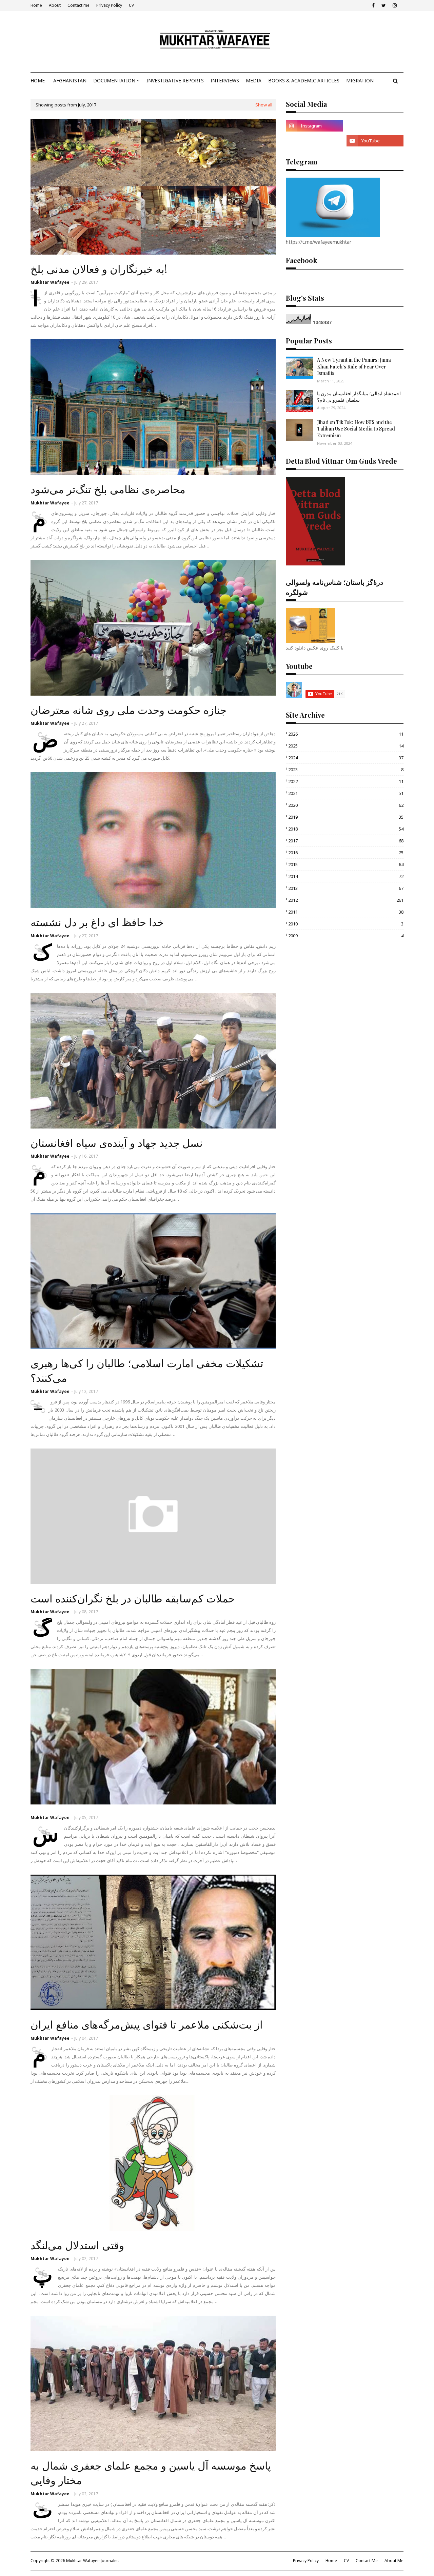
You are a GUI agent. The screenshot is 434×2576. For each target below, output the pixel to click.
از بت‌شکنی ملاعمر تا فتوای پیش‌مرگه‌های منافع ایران (147, 2024)
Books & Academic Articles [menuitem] (304, 81)
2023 (346, 770)
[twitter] (384, 5)
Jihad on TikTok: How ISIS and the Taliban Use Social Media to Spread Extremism (356, 429)
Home (36, 5)
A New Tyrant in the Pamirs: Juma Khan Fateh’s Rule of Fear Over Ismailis (354, 366)
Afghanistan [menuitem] (70, 81)
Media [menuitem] (254, 81)
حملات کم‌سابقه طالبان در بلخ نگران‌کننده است (133, 1598)
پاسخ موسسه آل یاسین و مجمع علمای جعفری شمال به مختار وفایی (151, 2472)
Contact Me (367, 2561)
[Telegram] (375, 126)
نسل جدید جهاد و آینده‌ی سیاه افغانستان (117, 1142)
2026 (346, 734)
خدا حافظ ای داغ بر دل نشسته (97, 922)
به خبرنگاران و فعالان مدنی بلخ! (99, 268)
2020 (346, 805)
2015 (346, 864)
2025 (346, 746)
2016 (346, 853)
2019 (346, 817)
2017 (346, 841)
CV (131, 5)
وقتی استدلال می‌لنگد (77, 2245)
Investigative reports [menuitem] (175, 81)
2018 (346, 829)
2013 (346, 888)
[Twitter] (314, 141)
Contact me (78, 5)
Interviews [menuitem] (225, 81)
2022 (346, 781)
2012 (346, 900)
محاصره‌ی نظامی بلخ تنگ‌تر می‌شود (108, 489)
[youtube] (375, 141)
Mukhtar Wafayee (50, 282)
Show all (264, 105)
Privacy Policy (109, 5)
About (55, 5)
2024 (346, 758)
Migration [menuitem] (360, 81)
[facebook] (373, 5)
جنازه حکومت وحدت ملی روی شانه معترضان (129, 710)
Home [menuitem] (38, 81)
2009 (346, 936)
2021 (346, 793)
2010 (346, 924)
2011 (346, 912)
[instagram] (395, 5)
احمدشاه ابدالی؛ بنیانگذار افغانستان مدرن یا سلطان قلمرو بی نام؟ (359, 397)
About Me (394, 2561)
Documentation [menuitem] (114, 81)
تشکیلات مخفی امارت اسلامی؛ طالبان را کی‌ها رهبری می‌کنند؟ (147, 1370)
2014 (346, 876)
